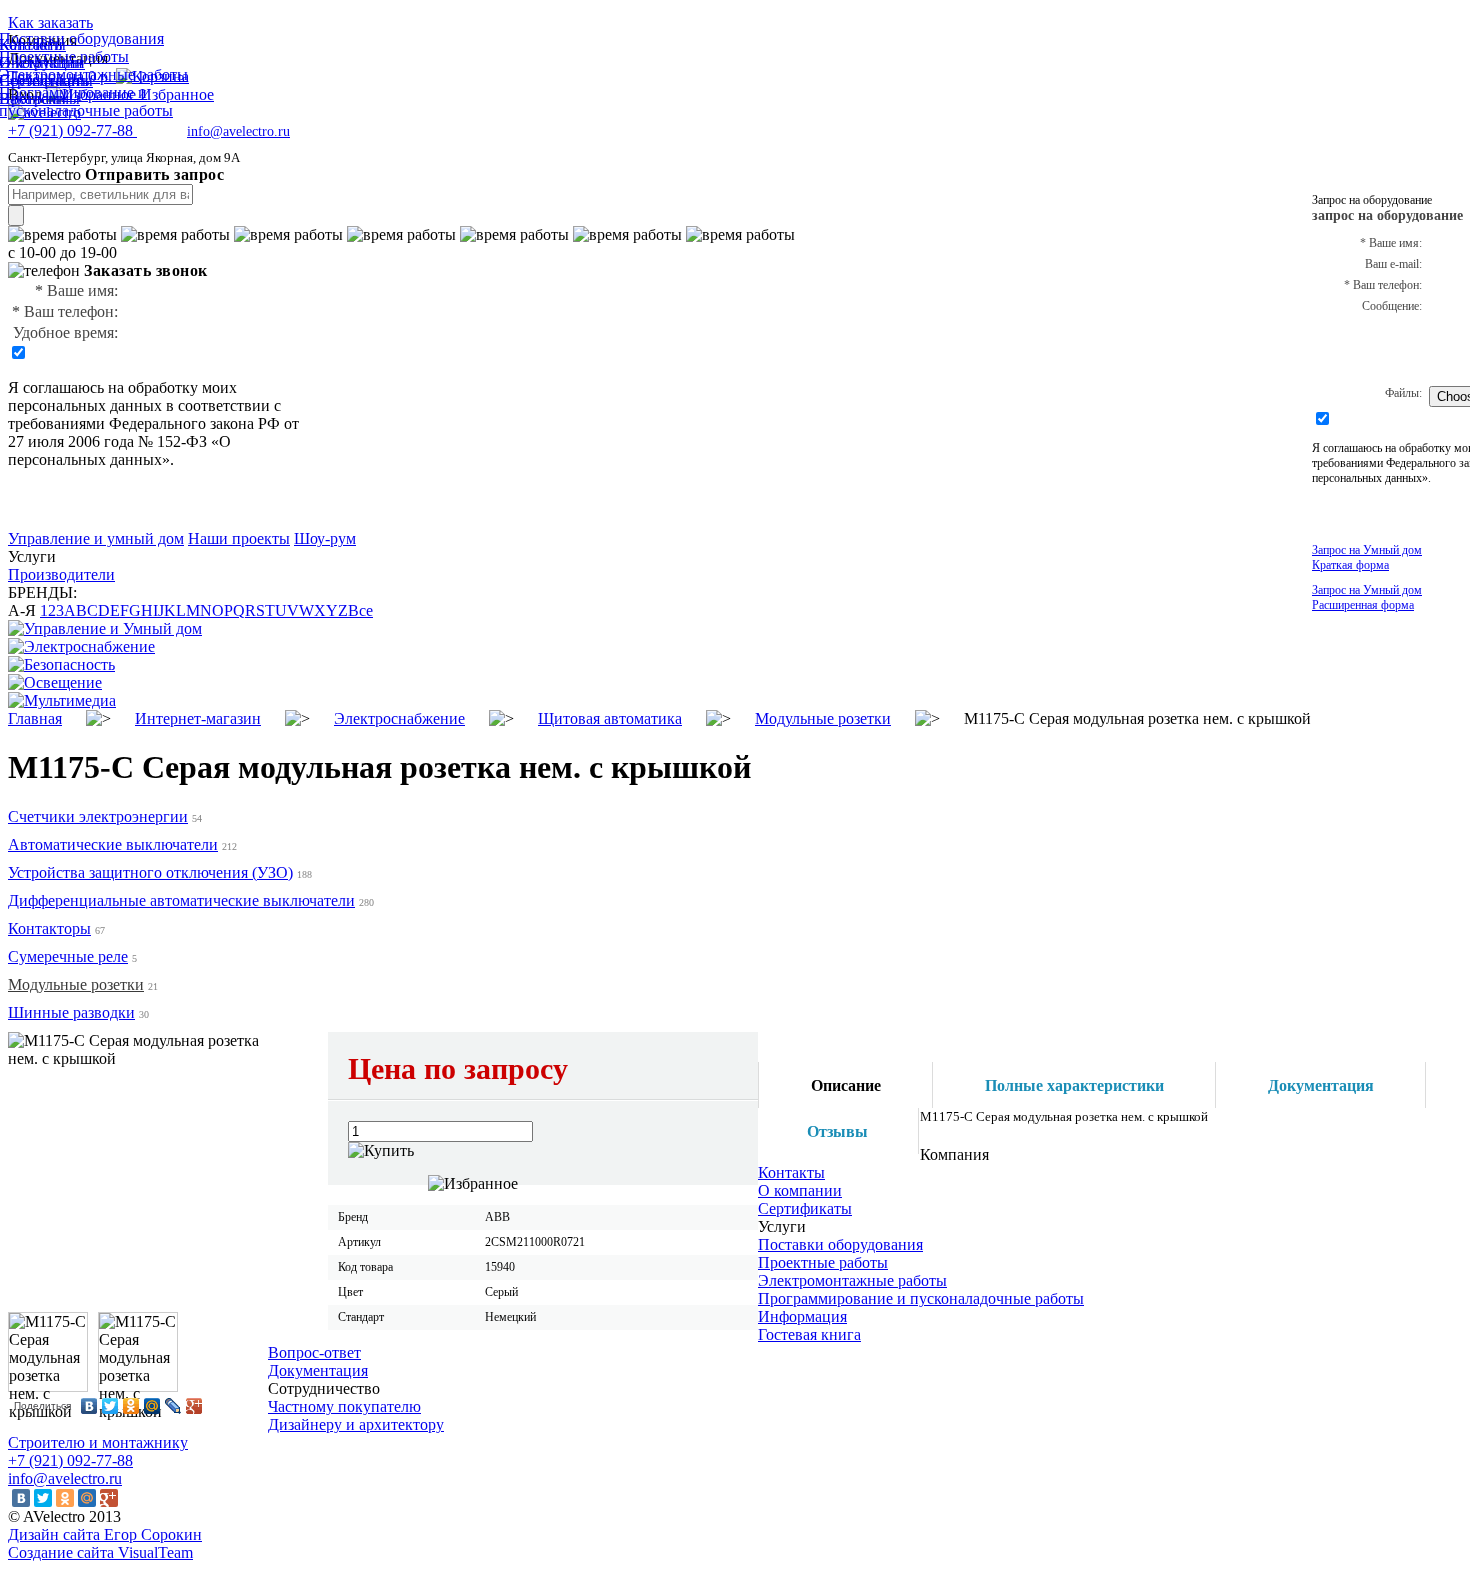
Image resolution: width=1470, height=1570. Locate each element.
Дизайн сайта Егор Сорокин (105, 1534)
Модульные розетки (76, 984)
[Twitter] (110, 1406)
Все (360, 610)
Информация (802, 1316)
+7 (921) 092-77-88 (70, 1460)
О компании (800, 1190)
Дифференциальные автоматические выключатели (181, 900)
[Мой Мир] (152, 1406)
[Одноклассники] (131, 1406)
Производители (61, 574)
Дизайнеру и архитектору (356, 1424)
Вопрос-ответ (314, 1352)
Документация (318, 1370)
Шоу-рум (325, 538)
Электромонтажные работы (852, 1280)
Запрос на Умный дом (1367, 557)
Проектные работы (823, 1262)
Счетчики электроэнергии (98, 816)
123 (52, 610)
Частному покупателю (344, 1406)
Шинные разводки (71, 1012)
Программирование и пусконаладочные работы (921, 1298)
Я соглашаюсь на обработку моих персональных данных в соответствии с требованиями (144, 405)
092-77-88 (72, 130)
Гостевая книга (809, 1334)
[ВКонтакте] (89, 1406)
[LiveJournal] (173, 1406)
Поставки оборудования (840, 1244)
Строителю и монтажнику (98, 1442)
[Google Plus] (194, 1406)
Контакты (791, 1172)
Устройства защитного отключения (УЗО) (150, 872)
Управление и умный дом (96, 538)
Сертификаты (805, 1208)
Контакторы (49, 928)
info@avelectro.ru (238, 131)
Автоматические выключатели (113, 844)
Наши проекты (239, 538)
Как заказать (50, 22)
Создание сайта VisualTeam (100, 1552)
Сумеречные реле (68, 956)
